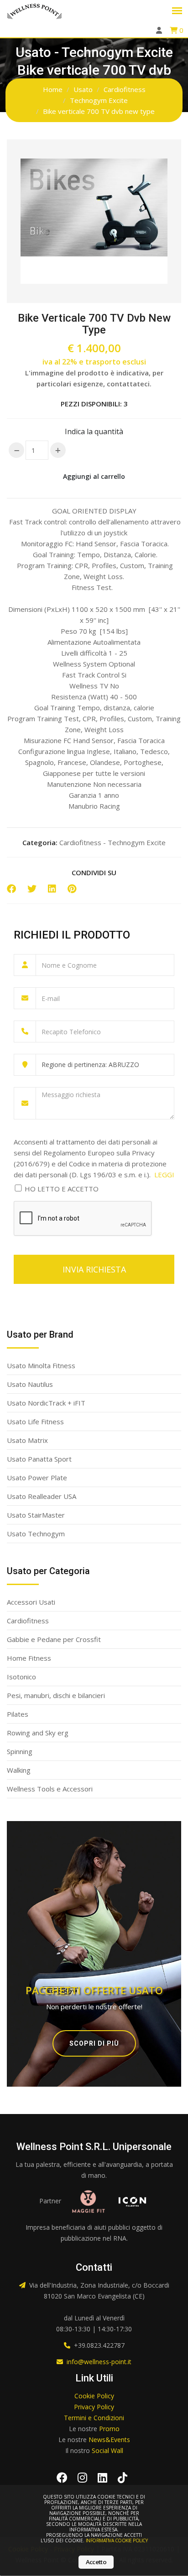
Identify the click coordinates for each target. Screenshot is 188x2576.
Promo (109, 2429)
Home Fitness (29, 1658)
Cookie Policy (94, 2396)
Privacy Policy (94, 2407)
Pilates (18, 1714)
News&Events (109, 2440)
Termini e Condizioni (94, 2418)
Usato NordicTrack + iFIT (46, 1403)
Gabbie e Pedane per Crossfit (54, 1639)
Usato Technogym (36, 1534)
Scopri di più (94, 2043)
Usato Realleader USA (42, 1496)
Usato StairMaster (36, 1515)
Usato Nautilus (30, 1384)
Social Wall (107, 2450)
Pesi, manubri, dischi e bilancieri (56, 1695)
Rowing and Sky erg (38, 1733)
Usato (83, 89)
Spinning (20, 1751)
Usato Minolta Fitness (41, 1365)
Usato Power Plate (37, 1478)
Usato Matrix (27, 1440)
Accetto (96, 2562)
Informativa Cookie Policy (117, 2540)
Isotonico (21, 1677)
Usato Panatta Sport (39, 1459)
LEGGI (164, 1175)
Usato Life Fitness (35, 1421)
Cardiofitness (125, 89)
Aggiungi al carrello (94, 476)
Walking (19, 1770)
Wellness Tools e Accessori (50, 1789)
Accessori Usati (31, 1602)
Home (53, 89)
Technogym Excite (99, 100)
